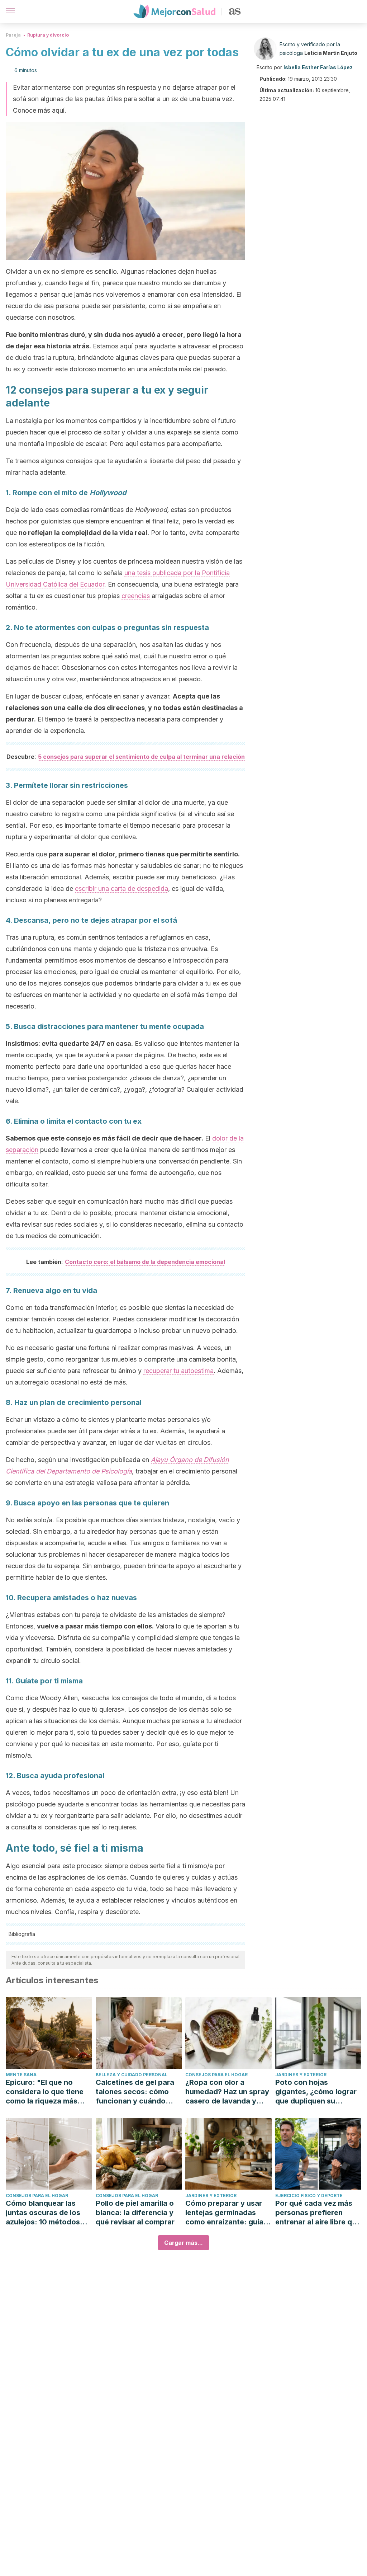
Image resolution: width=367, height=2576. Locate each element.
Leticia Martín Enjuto (331, 53)
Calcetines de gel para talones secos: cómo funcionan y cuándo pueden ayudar (135, 2092)
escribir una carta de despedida (121, 889)
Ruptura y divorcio (48, 35)
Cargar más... (183, 2243)
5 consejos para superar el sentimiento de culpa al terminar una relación (141, 757)
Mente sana (21, 2075)
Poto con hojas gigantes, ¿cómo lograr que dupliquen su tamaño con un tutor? (316, 2092)
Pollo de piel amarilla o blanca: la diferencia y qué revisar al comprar (135, 2213)
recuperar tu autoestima (178, 1371)
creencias (136, 596)
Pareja (13, 35)
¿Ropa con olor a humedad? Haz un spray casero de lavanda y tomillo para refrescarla (227, 2092)
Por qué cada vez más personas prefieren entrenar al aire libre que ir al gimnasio (318, 2213)
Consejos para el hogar (216, 2075)
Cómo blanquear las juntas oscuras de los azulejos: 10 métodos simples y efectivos (43, 2213)
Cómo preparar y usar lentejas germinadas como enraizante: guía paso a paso (224, 2213)
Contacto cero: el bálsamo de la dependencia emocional (145, 1262)
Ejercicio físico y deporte (309, 2196)
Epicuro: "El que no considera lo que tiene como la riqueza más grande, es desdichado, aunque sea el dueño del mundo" (48, 2092)
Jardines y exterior (301, 2075)
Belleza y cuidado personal (132, 2075)
